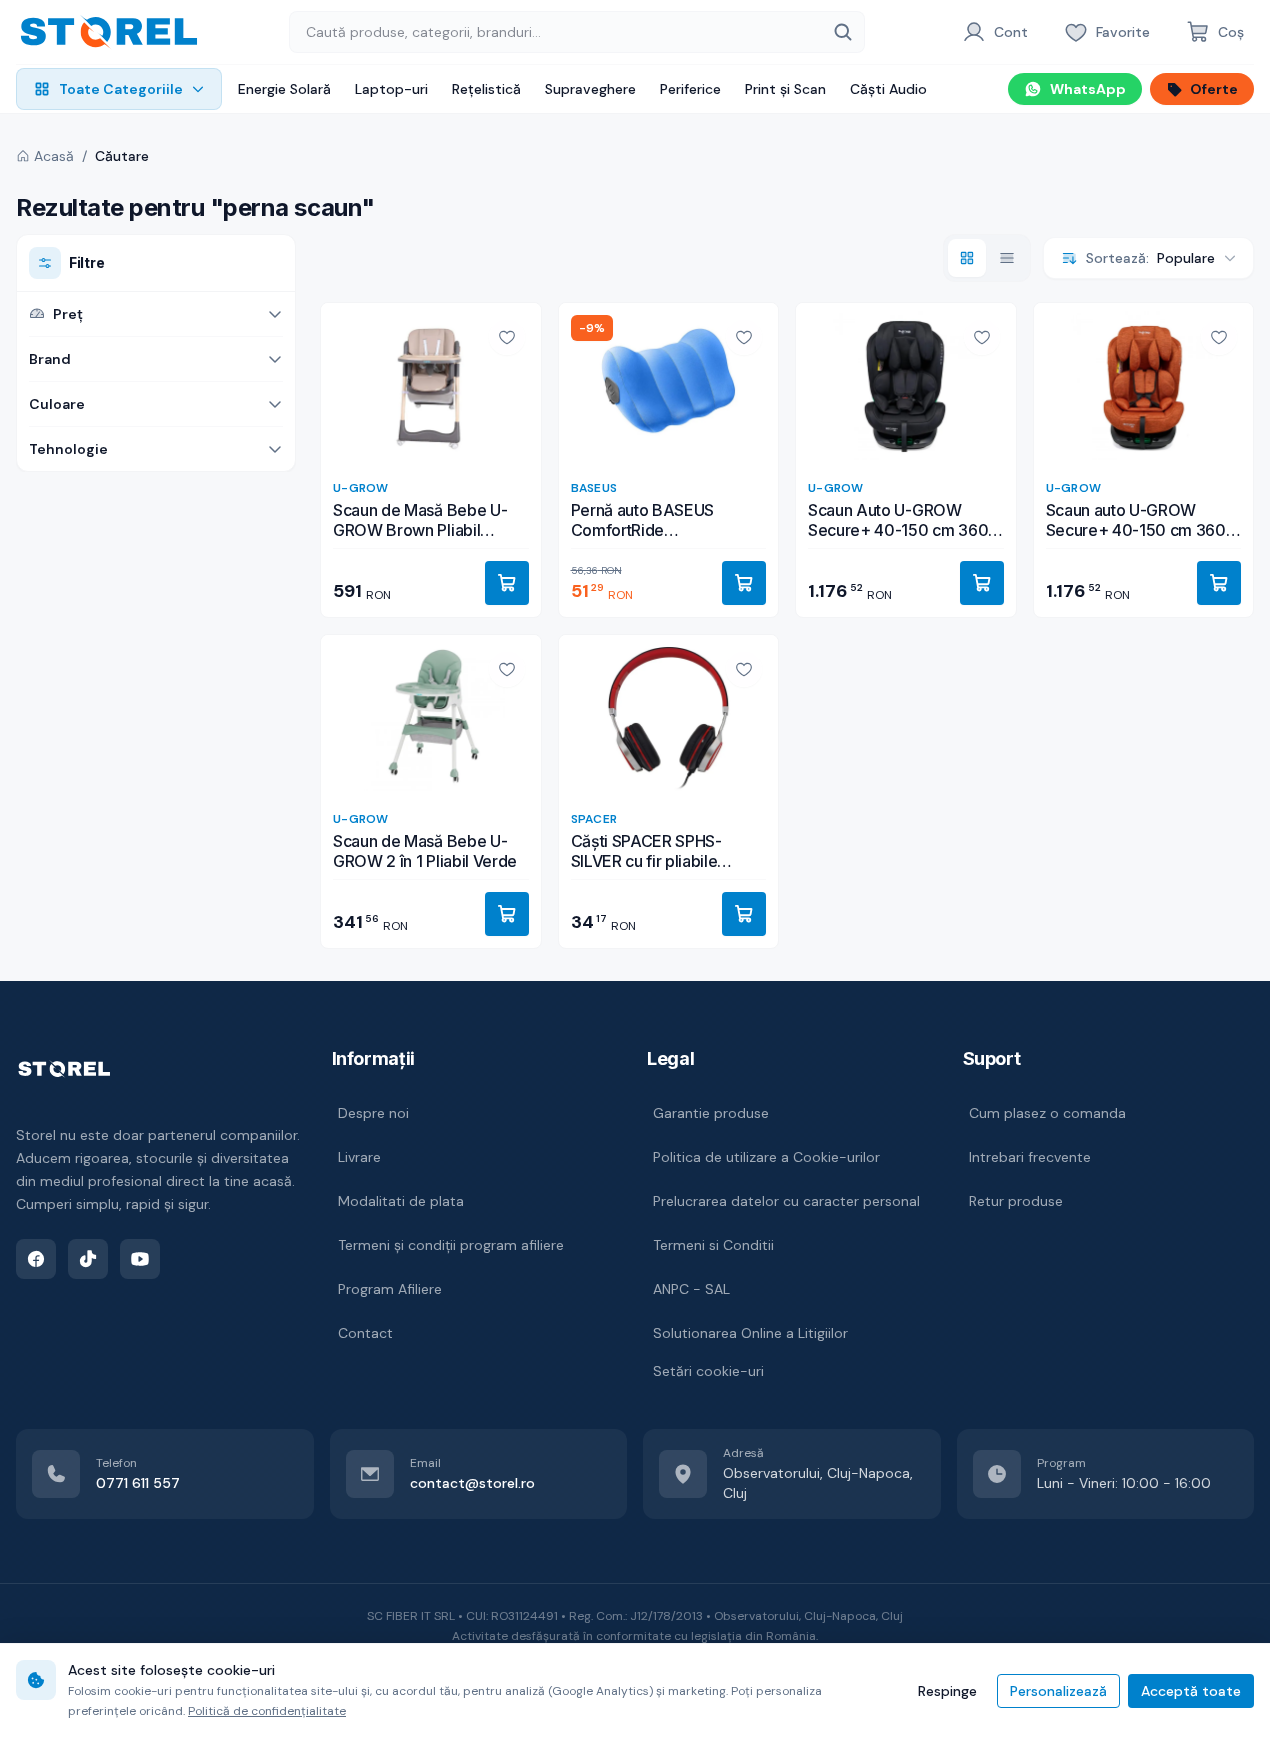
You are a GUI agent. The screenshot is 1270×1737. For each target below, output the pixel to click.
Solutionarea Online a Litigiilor (750, 1333)
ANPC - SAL (691, 1289)
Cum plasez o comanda (1047, 1113)
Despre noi (373, 1113)
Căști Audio (888, 89)
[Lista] (1007, 258)
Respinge (947, 1691)
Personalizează (1058, 1691)
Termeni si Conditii (713, 1245)
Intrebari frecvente (1030, 1157)
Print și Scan (785, 89)
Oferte (1214, 89)
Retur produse (1016, 1201)
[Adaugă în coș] (507, 583)
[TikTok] (88, 1259)
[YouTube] (140, 1259)
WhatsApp (1088, 89)
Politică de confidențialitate (267, 1711)
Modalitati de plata (401, 1201)
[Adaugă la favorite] (507, 337)
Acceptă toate (1191, 1691)
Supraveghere (590, 89)
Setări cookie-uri (708, 1371)
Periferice (690, 89)
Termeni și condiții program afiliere (451, 1245)
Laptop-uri (391, 89)
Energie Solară (284, 89)
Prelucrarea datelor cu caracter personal (786, 1201)
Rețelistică (486, 89)
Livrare (359, 1157)
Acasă (54, 156)
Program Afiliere (390, 1289)
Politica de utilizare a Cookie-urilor (766, 1157)
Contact (365, 1333)
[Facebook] (36, 1259)
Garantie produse (711, 1113)
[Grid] (967, 258)
